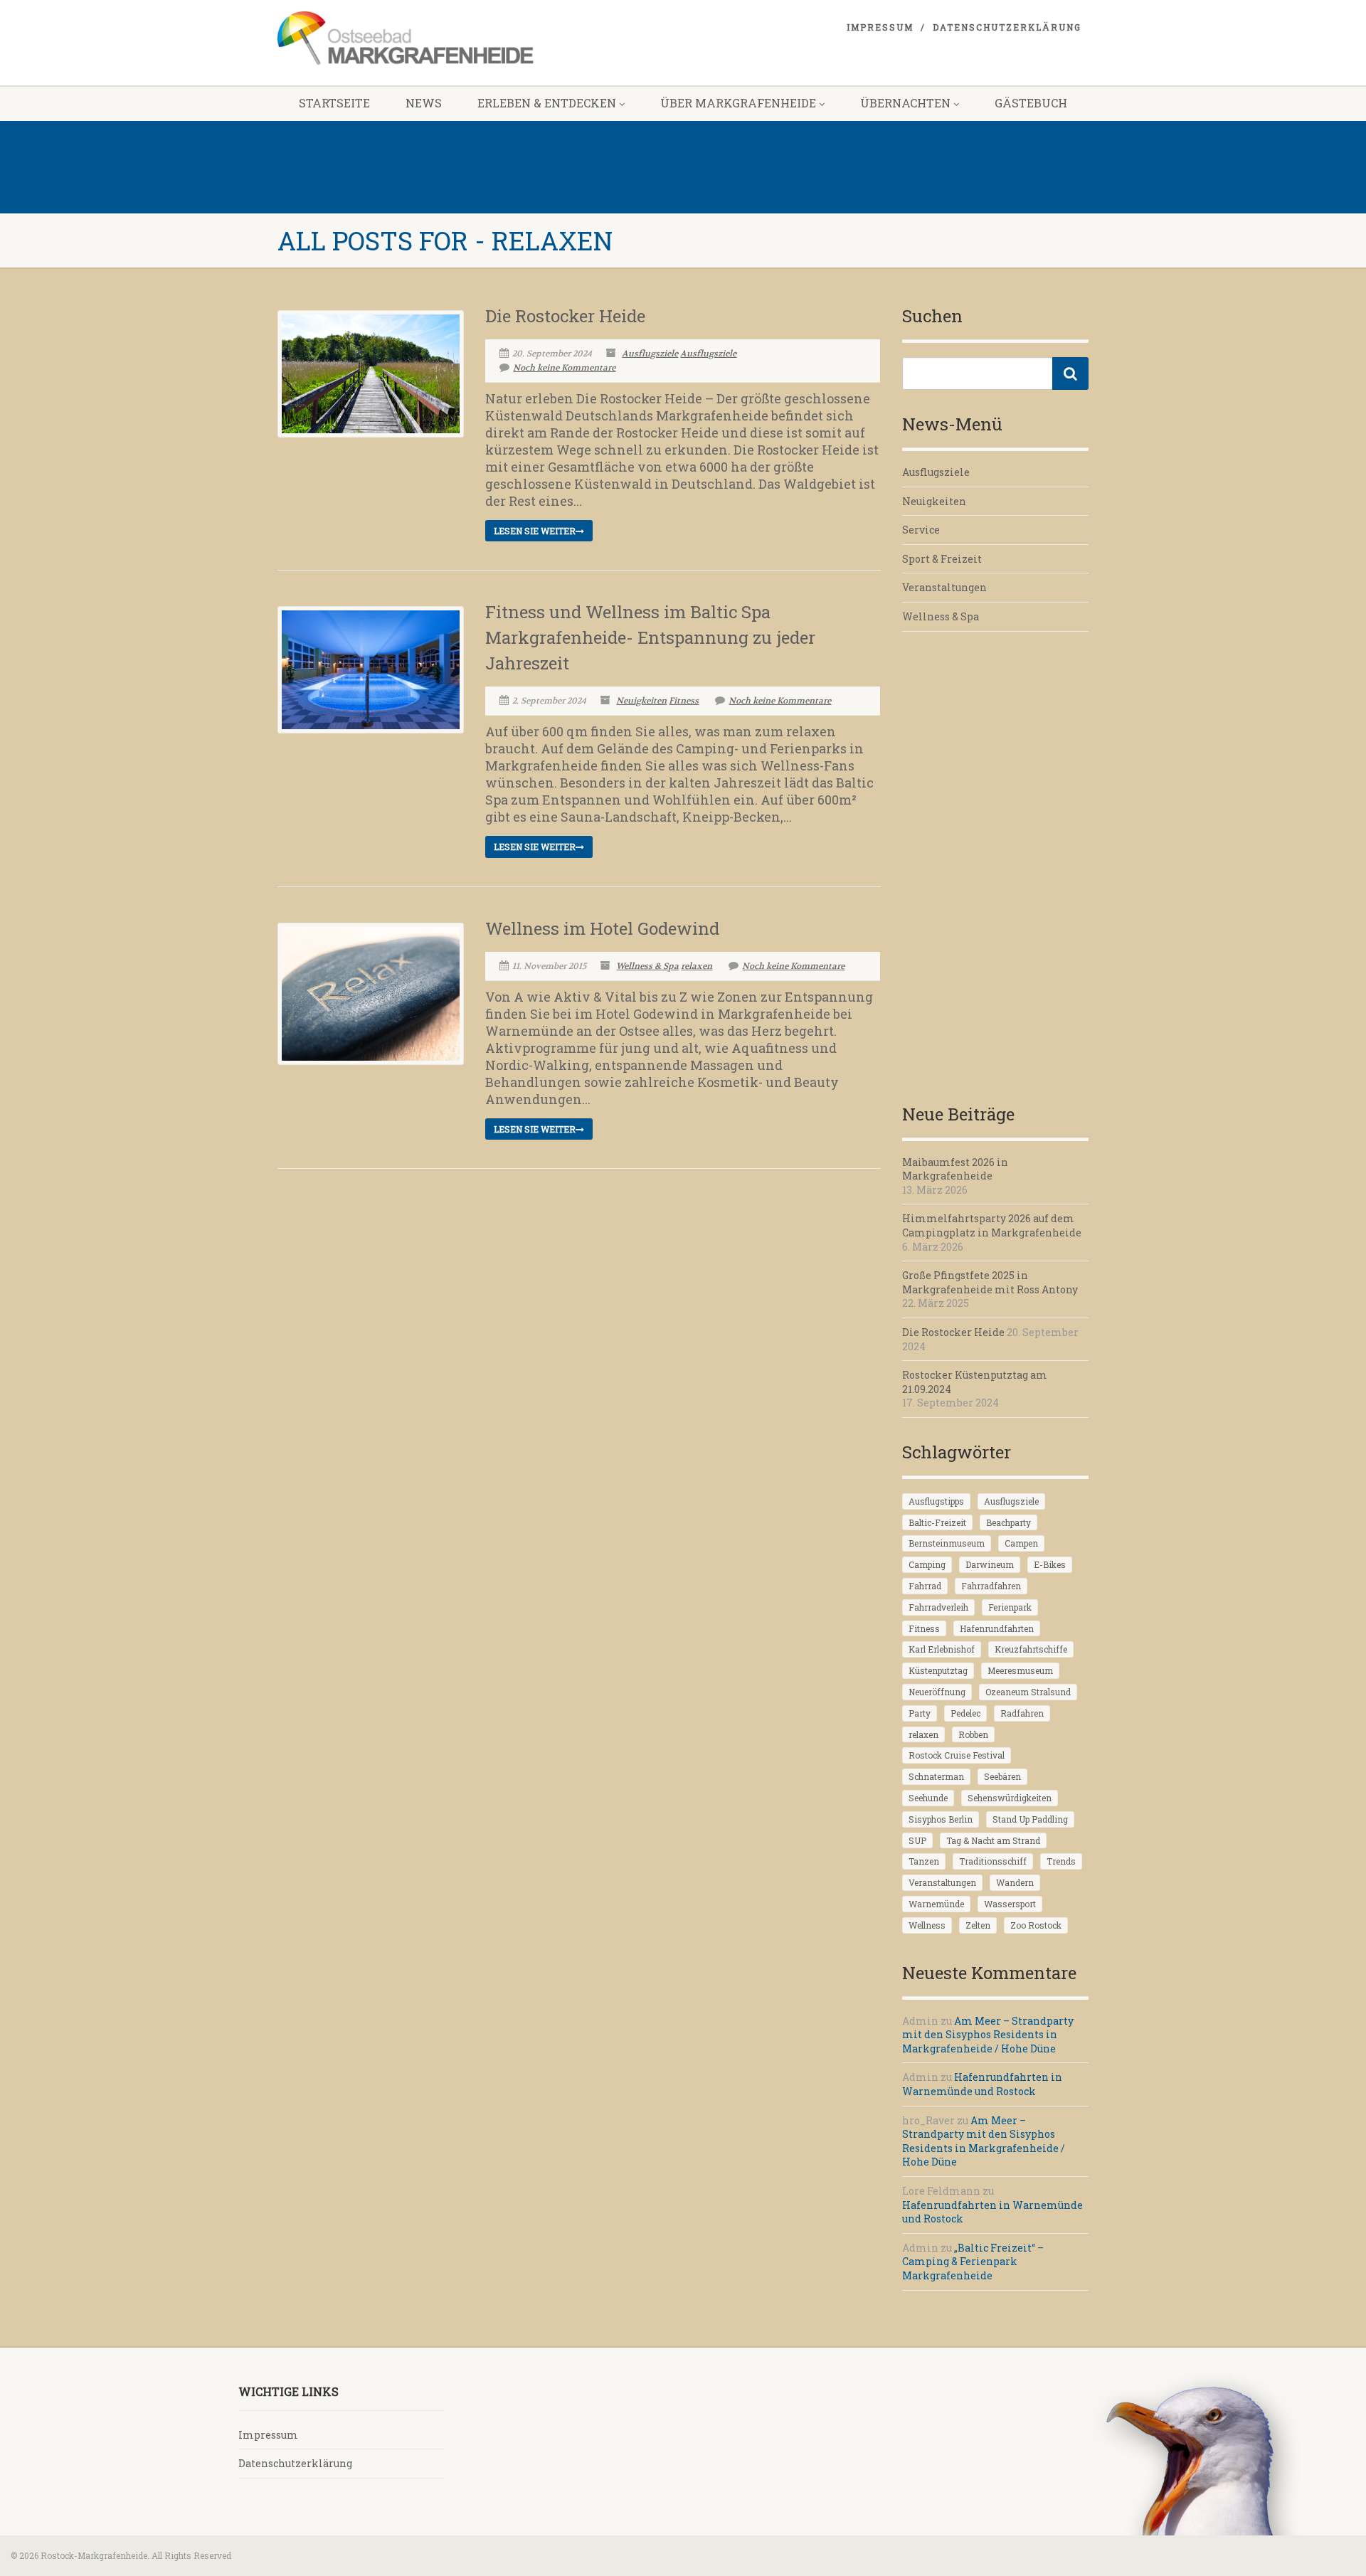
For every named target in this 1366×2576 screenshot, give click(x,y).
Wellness (927, 1925)
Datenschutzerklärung (1007, 27)
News (424, 103)
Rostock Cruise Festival (957, 1755)
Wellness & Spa (647, 966)
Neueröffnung (937, 1692)
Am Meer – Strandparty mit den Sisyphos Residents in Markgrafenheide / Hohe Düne (988, 2035)
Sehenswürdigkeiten (1010, 1798)
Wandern (1015, 1882)
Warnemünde (936, 1904)
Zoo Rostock (1036, 1925)
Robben (973, 1734)
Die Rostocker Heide (565, 316)
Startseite (334, 103)
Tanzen (924, 1861)
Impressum (880, 27)
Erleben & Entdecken (547, 103)
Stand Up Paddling (1030, 1819)
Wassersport (1010, 1904)
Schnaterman (936, 1776)
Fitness (684, 701)
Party (920, 1713)
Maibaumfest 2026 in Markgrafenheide (955, 1169)
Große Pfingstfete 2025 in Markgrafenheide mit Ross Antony (990, 1282)
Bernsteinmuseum (947, 1543)
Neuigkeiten (641, 701)
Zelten (978, 1925)
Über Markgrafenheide (738, 103)
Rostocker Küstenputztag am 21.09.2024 (975, 1382)
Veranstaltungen (944, 587)
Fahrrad (925, 1586)
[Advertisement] (996, 866)
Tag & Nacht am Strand (993, 1840)
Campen (1021, 1543)
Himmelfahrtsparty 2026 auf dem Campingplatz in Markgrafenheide (992, 1225)
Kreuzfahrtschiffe (1031, 1649)
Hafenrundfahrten (997, 1628)
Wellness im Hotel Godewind (602, 928)
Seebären (1002, 1776)
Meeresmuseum (1020, 1670)
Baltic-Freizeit (937, 1522)
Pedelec (965, 1713)
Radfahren (1022, 1713)
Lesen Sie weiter (535, 531)
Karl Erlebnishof (942, 1649)
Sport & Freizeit (942, 559)
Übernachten (905, 103)
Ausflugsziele (650, 354)
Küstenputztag (938, 1670)
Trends (1061, 1861)
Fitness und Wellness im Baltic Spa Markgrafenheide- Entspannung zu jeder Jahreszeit (650, 637)
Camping (927, 1564)
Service (921, 530)
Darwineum (990, 1564)
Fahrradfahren (991, 1586)
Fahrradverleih (938, 1607)
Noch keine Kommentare (564, 368)
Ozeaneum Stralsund (1028, 1692)
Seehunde (928, 1798)
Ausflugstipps (936, 1501)
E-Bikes (1050, 1564)
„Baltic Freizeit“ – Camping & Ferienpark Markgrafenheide (973, 2262)
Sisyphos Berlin (941, 1819)
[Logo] (406, 38)
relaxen (697, 966)
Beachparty (1008, 1522)
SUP (917, 1840)
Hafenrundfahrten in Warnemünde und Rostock (982, 2084)
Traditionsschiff (993, 1861)
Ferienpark (1010, 1607)
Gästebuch (1031, 103)
